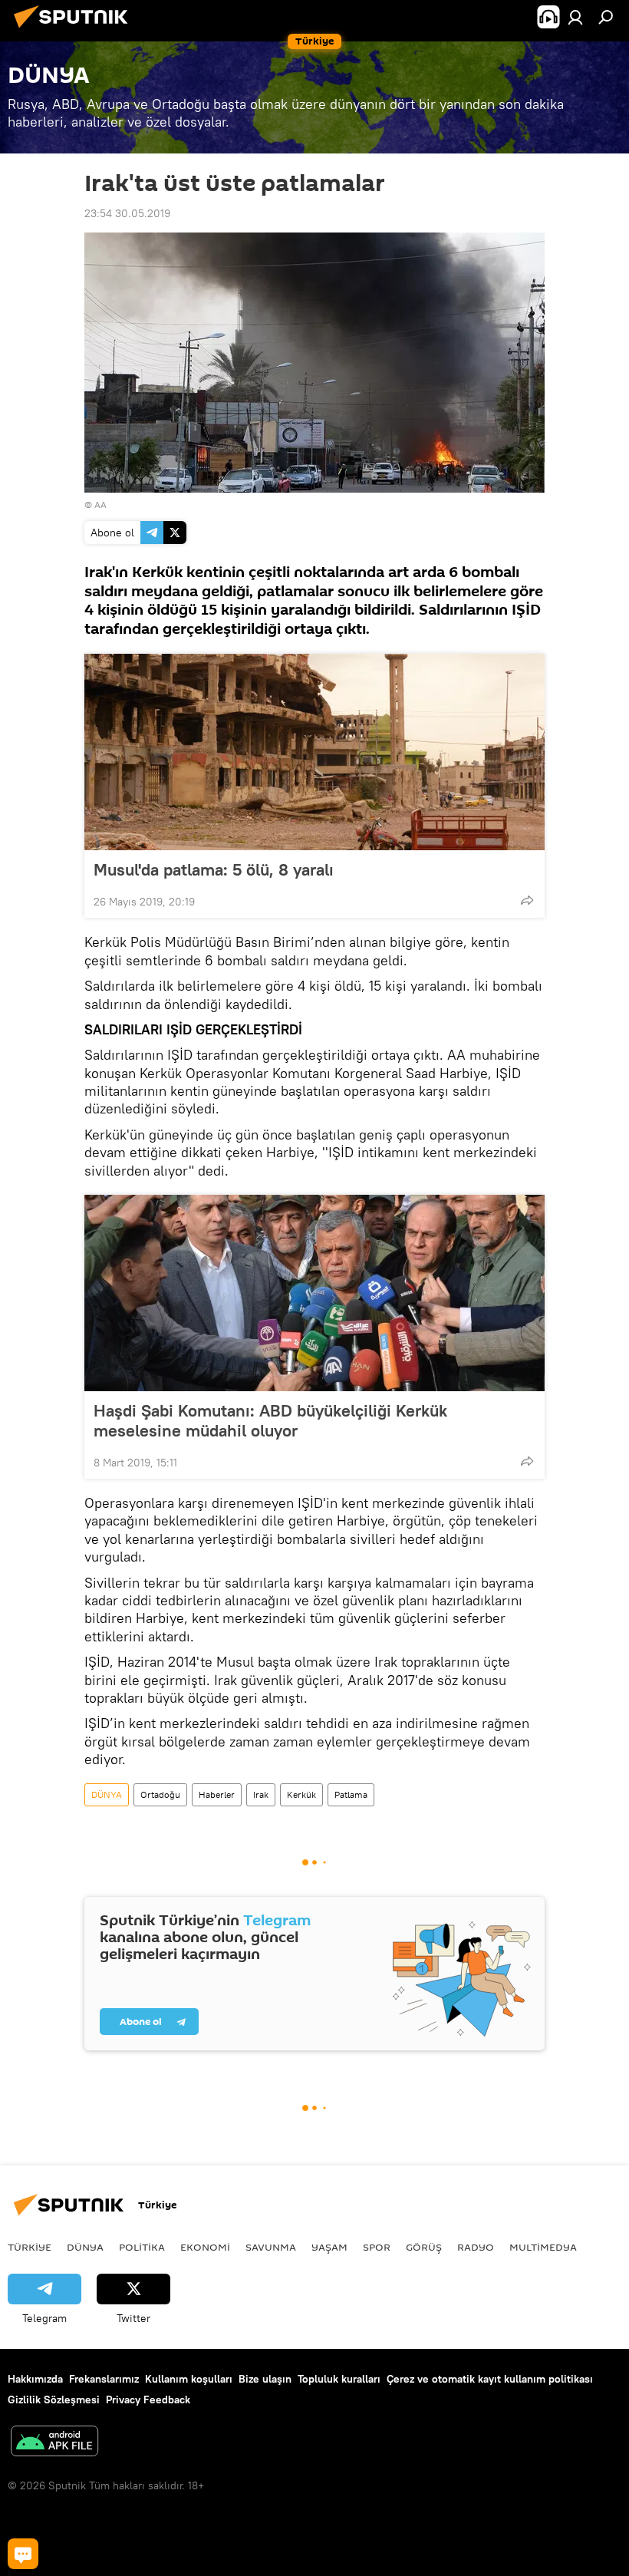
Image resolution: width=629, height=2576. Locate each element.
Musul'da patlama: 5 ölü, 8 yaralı (214, 869)
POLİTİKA (142, 2247)
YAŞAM (329, 2247)
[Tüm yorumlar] (23, 2554)
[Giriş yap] (575, 17)
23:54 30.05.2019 (127, 213)
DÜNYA (107, 1794)
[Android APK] (54, 2443)
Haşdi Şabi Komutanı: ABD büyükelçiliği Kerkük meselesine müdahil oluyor (270, 1420)
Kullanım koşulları (189, 2379)
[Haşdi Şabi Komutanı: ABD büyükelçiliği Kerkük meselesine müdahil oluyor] (314, 1293)
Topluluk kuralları (339, 2379)
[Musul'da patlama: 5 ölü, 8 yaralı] (314, 752)
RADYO (476, 2247)
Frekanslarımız (104, 2379)
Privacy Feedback (148, 2400)
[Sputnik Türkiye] (75, 30)
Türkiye (30, 2247)
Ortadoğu (160, 1794)
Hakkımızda (35, 2379)
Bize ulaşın (265, 2379)
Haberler (217, 1794)
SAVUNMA (271, 2247)
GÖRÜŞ (424, 2247)
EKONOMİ (205, 2247)
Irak (261, 1794)
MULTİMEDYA (543, 2247)
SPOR (377, 2247)
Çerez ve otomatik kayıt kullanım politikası (490, 2379)
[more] (527, 900)
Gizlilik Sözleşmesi (54, 2400)
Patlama (351, 1794)
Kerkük (301, 1794)
